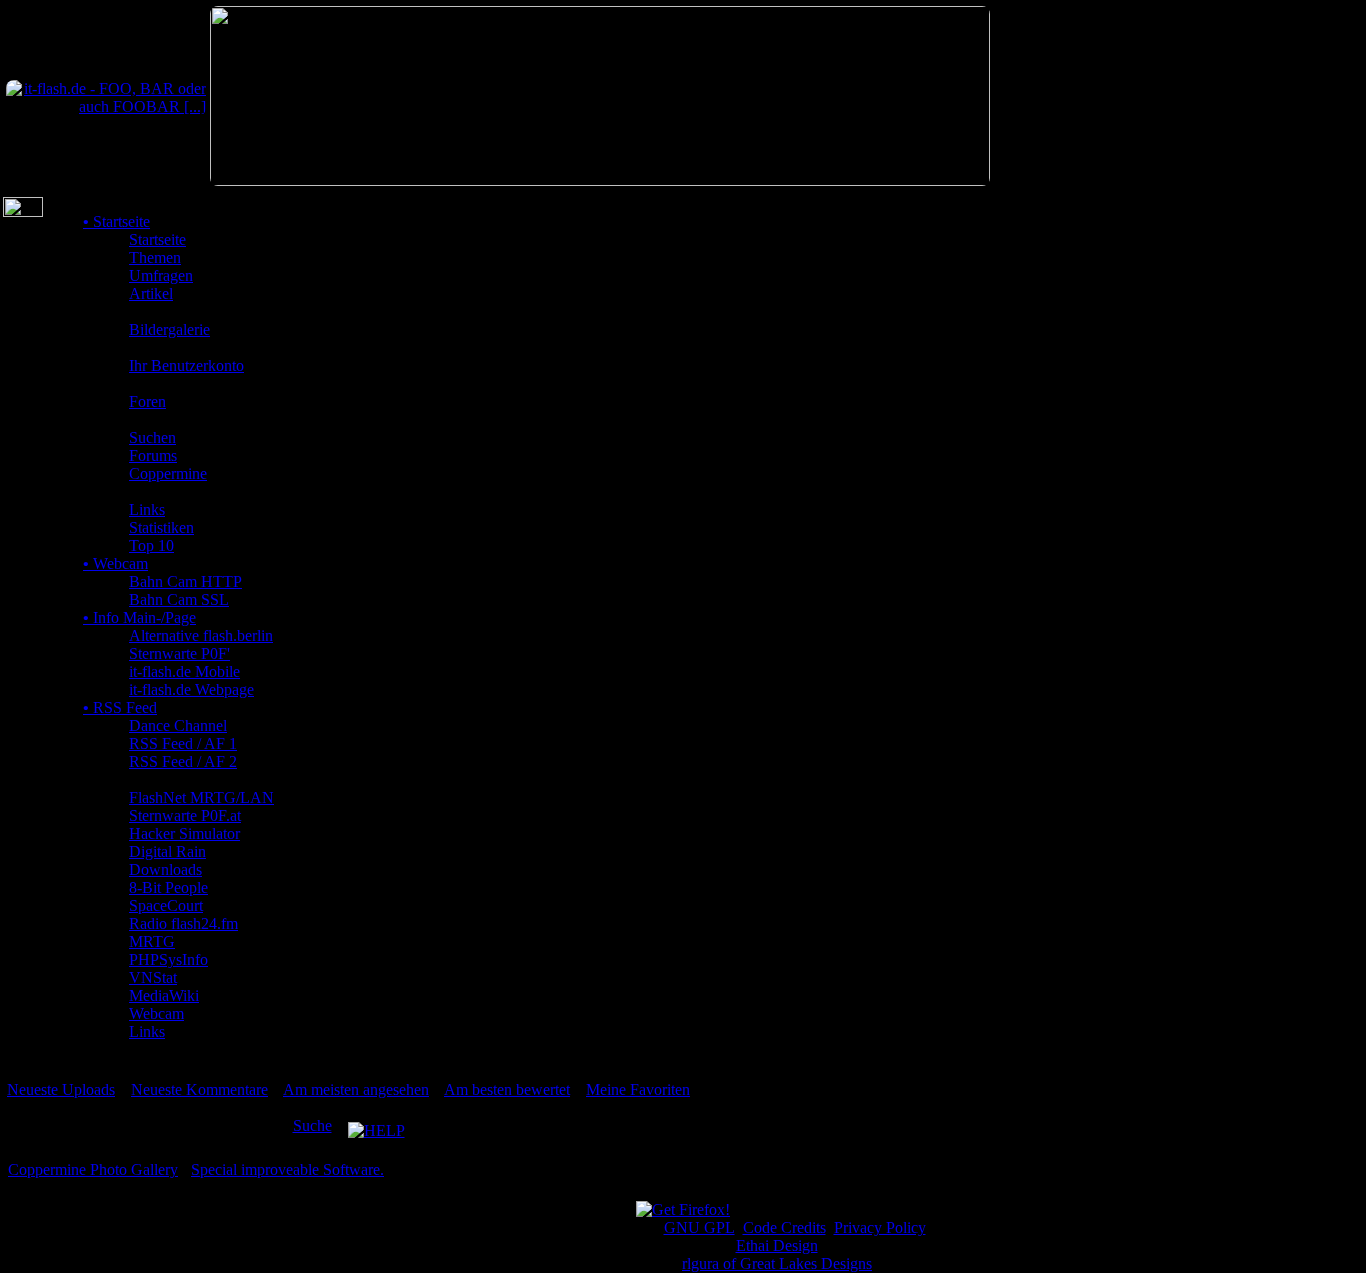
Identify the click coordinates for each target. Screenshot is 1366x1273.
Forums (153, 455)
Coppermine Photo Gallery (93, 1169)
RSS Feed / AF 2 (183, 761)
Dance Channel (178, 725)
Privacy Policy (880, 1227)
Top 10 (151, 545)
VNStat (153, 977)
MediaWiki (164, 995)
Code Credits (784, 1227)
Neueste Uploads (61, 1089)
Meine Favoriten (638, 1089)
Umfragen (161, 275)
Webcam (115, 563)
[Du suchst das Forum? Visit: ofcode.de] (600, 180)
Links (147, 509)
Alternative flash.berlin (201, 635)
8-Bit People (168, 887)
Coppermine (168, 473)
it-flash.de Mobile (184, 671)
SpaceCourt (166, 905)
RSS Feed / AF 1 (183, 743)
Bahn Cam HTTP (185, 581)
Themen (155, 257)
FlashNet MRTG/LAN (201, 797)
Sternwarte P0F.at (185, 815)
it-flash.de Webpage (191, 689)
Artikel (151, 293)
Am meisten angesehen (356, 1089)
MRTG (152, 941)
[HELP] (376, 1125)
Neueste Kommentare (199, 1089)
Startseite (116, 221)
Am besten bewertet (507, 1089)
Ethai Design (777, 1245)
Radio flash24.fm (183, 923)
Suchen (152, 437)
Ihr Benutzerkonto (186, 365)
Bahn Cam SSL (179, 599)
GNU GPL (699, 1227)
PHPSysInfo (168, 959)
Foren (147, 401)
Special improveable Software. (287, 1169)
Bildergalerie (169, 329)
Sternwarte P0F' (179, 653)
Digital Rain (167, 851)
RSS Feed (120, 707)
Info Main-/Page (139, 617)
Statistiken (161, 527)
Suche (312, 1125)
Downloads (165, 869)
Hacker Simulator (184, 833)
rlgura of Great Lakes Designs (777, 1263)
